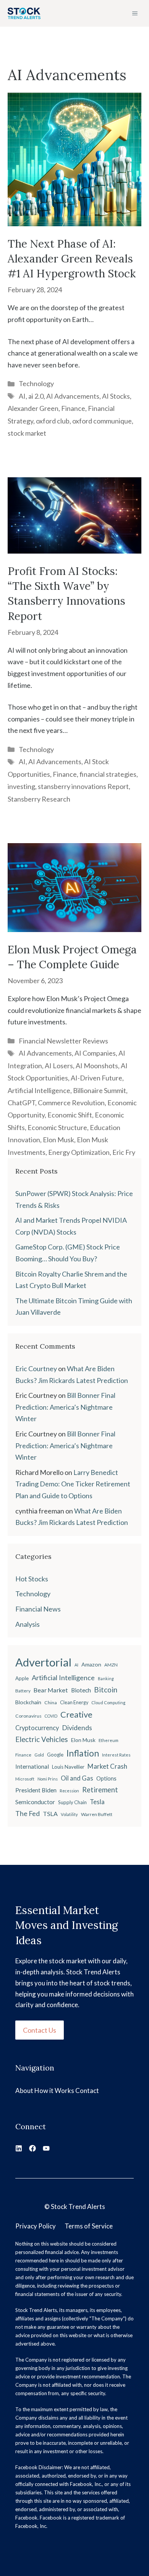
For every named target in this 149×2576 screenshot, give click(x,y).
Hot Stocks (32, 1579)
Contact (87, 2091)
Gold (39, 1755)
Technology (36, 383)
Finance (73, 408)
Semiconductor (35, 1802)
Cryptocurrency (37, 1728)
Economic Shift (70, 1115)
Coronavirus (28, 1716)
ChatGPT (21, 1103)
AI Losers (59, 1066)
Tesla (97, 1802)
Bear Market (51, 1690)
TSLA (50, 1814)
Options (106, 1778)
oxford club (53, 421)
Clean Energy (74, 1703)
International (32, 1766)
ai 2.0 (36, 396)
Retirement (100, 1790)
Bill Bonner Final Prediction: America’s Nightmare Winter (65, 1407)
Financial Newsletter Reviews (63, 1041)
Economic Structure (57, 1127)
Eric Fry (124, 1152)
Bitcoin (106, 1690)
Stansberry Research (39, 799)
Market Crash (107, 1766)
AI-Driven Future (96, 1078)
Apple (22, 1678)
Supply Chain (72, 1802)
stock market (27, 433)
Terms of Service (89, 2226)
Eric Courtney (36, 1368)
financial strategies (108, 774)
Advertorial (43, 1662)
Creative (76, 1714)
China (51, 1703)
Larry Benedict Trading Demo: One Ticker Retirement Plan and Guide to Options (73, 1484)
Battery (23, 1691)
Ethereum (109, 1740)
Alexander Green (33, 408)
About (24, 2091)
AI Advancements (73, 396)
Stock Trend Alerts (78, 2207)
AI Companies (95, 1053)
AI (22, 396)
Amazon (91, 1664)
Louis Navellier (68, 1767)
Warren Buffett (97, 1814)
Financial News (38, 1609)
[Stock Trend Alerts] (24, 13)
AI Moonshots (97, 1066)
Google (55, 1755)
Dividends (77, 1728)
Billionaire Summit (100, 1090)
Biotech (81, 1690)
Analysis (28, 1624)
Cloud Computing (108, 1703)
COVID (51, 1716)
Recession (69, 1791)
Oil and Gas (77, 1778)
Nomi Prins (48, 1779)
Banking (106, 1678)
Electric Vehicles (42, 1739)
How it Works (54, 2091)
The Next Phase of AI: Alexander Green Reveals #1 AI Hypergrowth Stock (72, 259)
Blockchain (28, 1702)
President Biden (36, 1790)
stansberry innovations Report (83, 786)
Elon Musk (58, 1140)
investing (21, 786)
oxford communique (102, 421)
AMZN (111, 1665)
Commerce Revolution (71, 1103)
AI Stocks (116, 396)
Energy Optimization (79, 1152)
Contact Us (40, 2030)
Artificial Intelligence (39, 1090)
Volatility (69, 1814)
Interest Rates (116, 1755)
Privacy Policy (36, 2226)
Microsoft (25, 1779)
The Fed (28, 1813)
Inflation (83, 1753)
